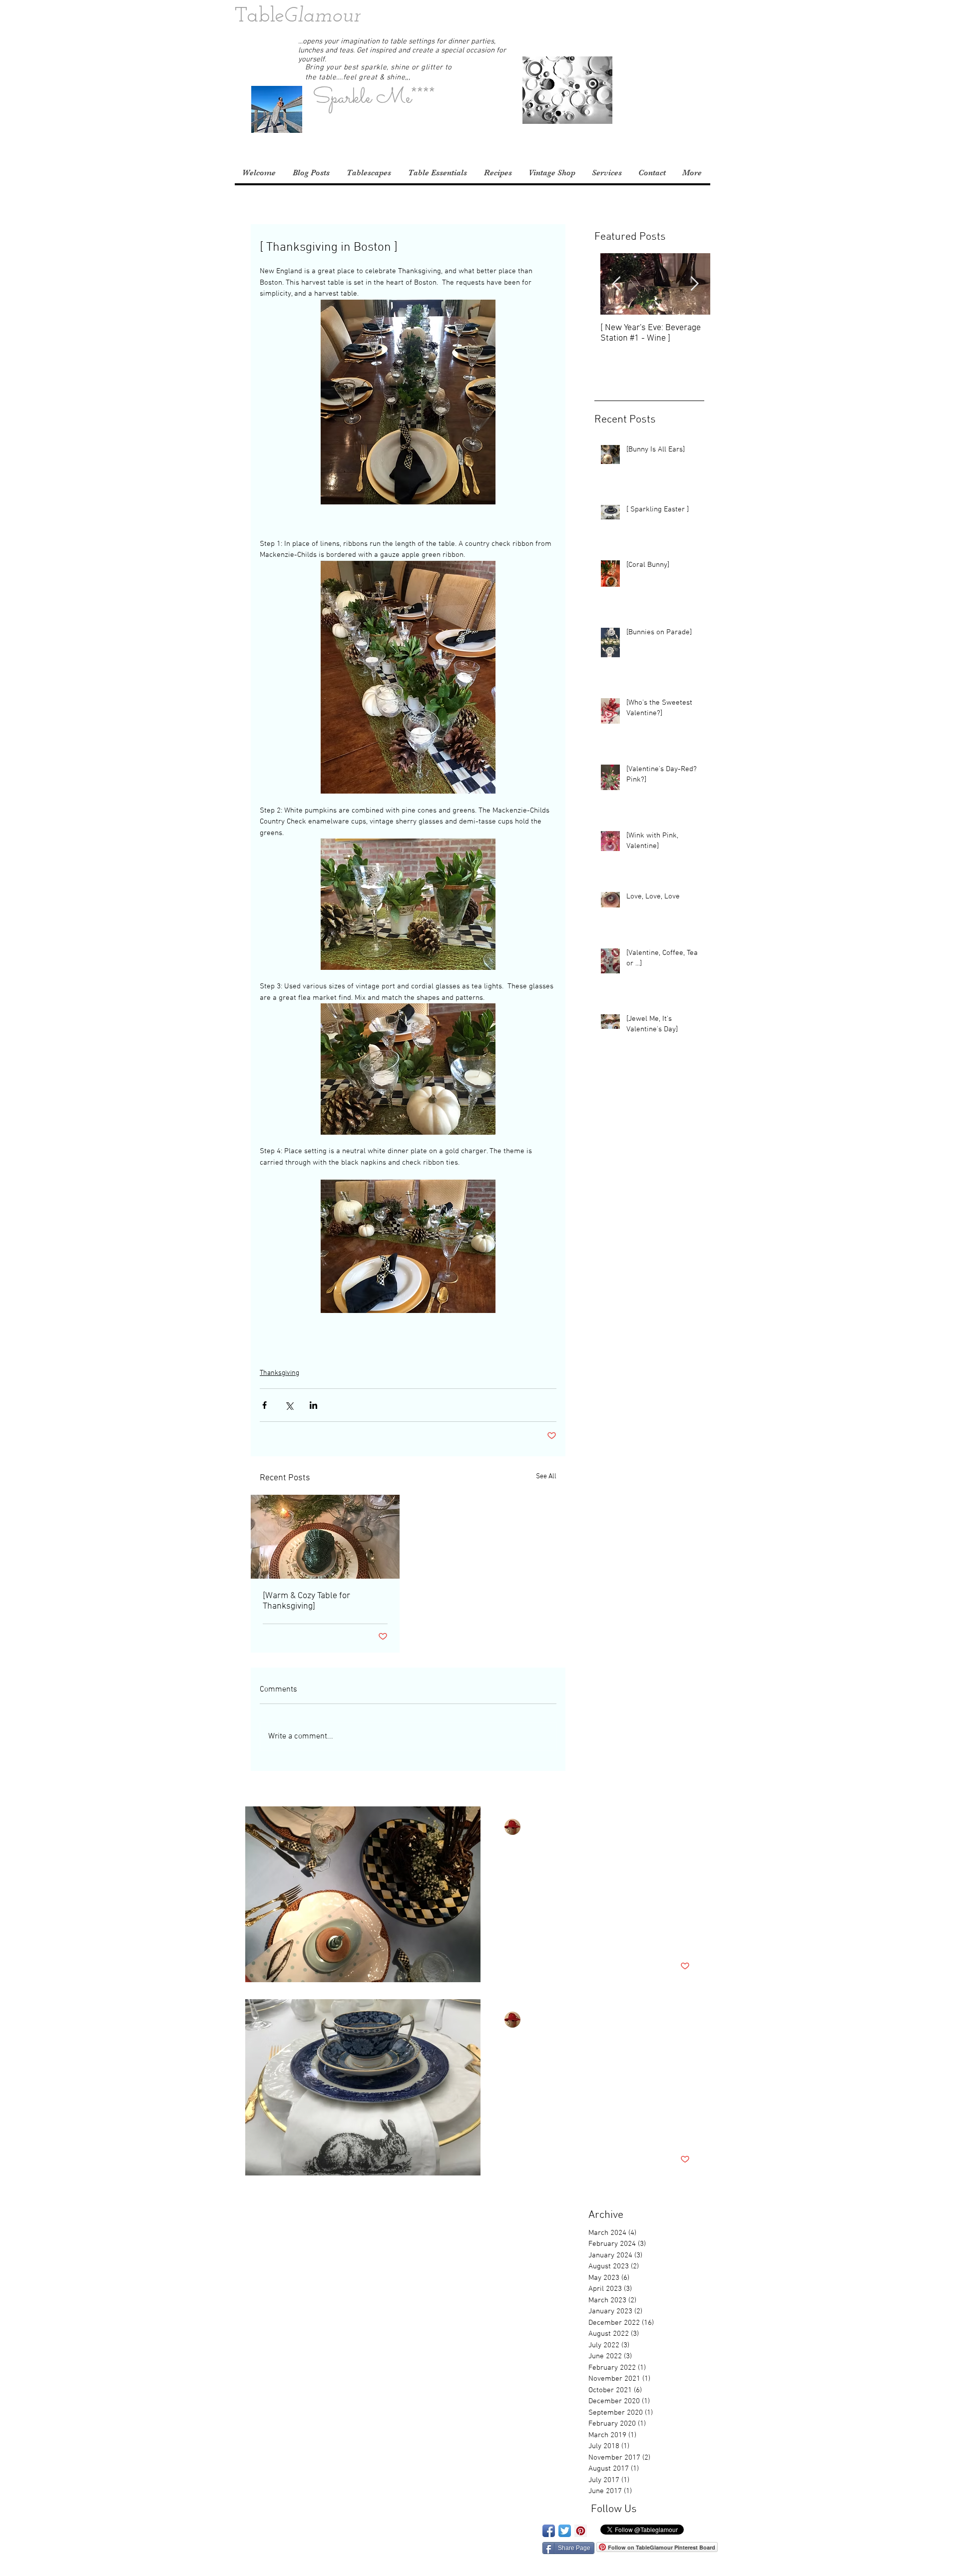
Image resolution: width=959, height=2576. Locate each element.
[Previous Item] (616, 284)
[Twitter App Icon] (565, 2531)
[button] (711, 17)
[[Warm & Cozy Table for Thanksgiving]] (325, 1537)
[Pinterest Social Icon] (581, 2531)
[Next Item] (694, 284)
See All (546, 1477)
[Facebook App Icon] (549, 2531)
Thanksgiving (279, 1373)
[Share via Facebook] (264, 1405)
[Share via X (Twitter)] (289, 1405)
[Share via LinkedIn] (313, 1405)
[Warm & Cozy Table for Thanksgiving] (306, 1601)
